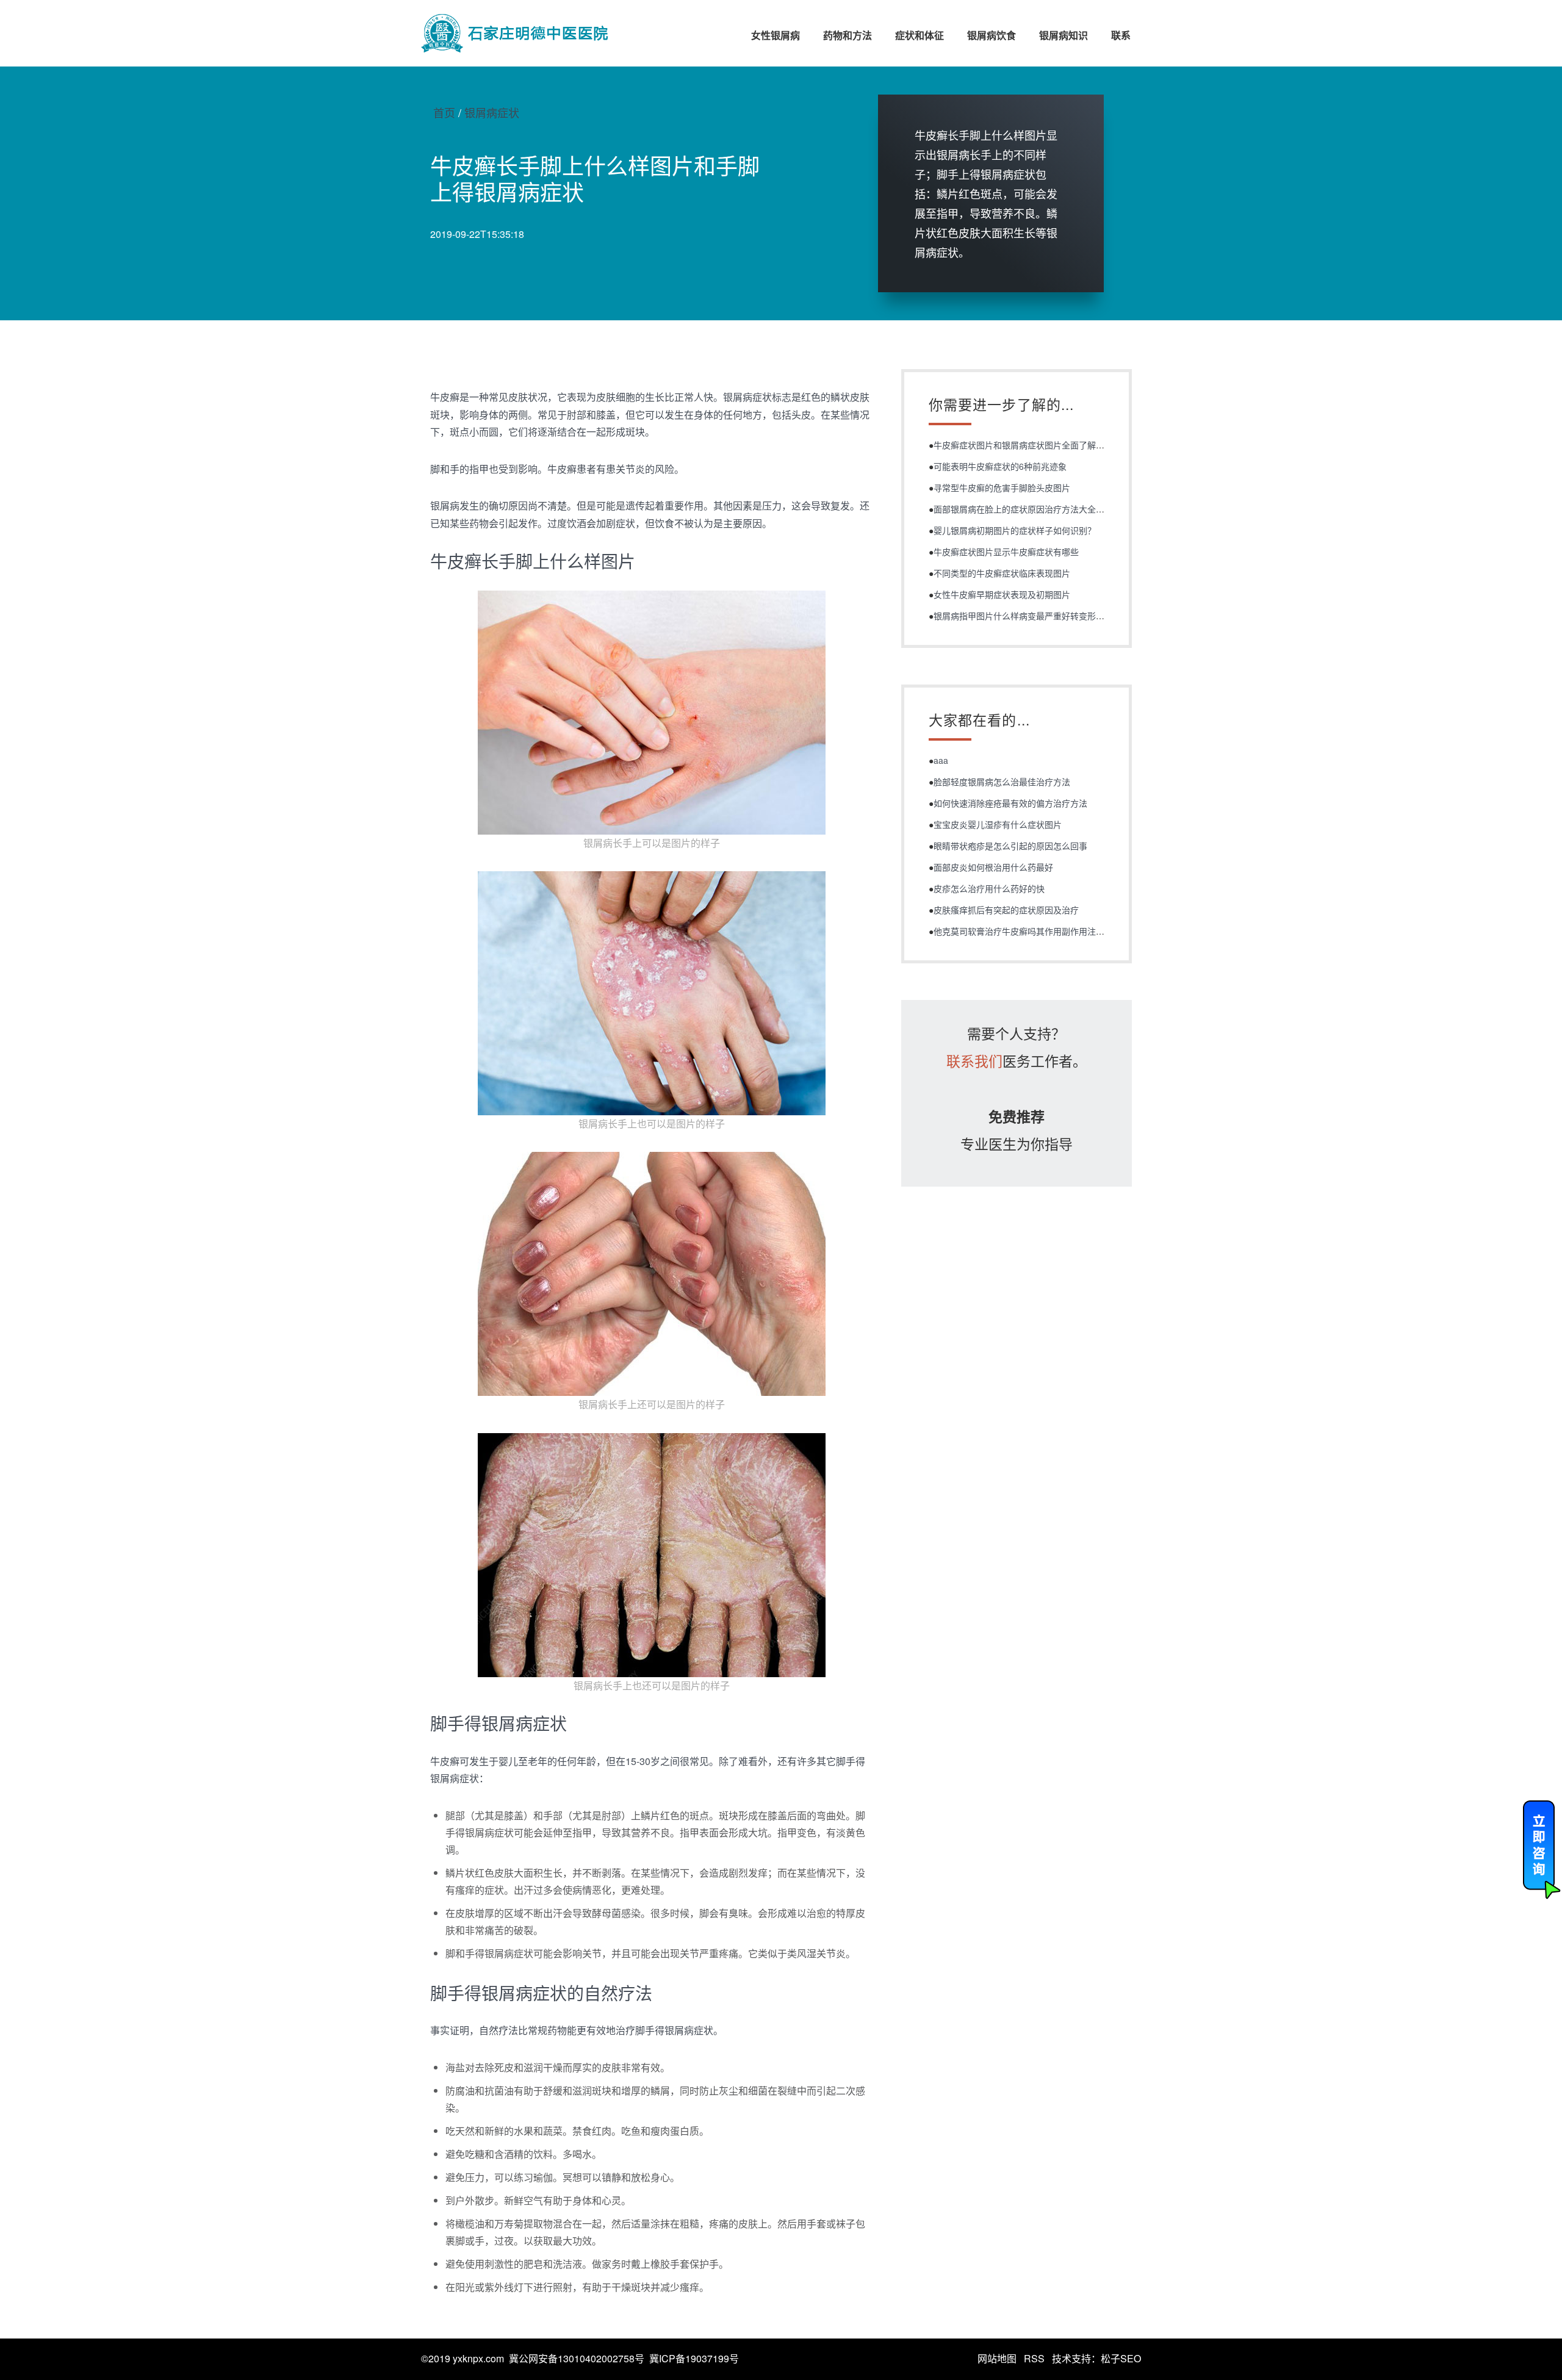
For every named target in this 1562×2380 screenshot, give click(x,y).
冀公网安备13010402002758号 (577, 2358)
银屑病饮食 (992, 35)
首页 (444, 112)
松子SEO (1121, 2358)
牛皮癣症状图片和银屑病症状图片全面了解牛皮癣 (1028, 445)
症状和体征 (920, 35)
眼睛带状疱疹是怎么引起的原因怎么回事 (1010, 846)
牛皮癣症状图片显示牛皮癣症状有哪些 (1006, 552)
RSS (1034, 2358)
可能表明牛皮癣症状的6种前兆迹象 (1000, 466)
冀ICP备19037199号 (694, 2358)
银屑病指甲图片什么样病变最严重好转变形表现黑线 (1032, 616)
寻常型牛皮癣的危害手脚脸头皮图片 (1002, 487)
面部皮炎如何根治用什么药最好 (993, 867)
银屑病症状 (492, 112)
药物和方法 (848, 35)
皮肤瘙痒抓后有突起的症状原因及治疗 (1006, 910)
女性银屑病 (776, 35)
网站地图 (997, 2358)
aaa (941, 760)
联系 (1121, 35)
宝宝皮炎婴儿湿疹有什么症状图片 (998, 824)
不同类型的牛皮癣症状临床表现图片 (1002, 573)
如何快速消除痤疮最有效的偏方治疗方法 (1010, 803)
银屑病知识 (1064, 35)
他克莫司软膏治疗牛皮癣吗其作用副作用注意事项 (1028, 931)
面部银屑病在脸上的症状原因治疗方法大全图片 (1023, 509)
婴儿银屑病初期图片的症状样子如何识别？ (1015, 530)
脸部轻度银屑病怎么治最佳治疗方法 (1002, 782)
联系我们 (974, 1061)
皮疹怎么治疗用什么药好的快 (989, 888)
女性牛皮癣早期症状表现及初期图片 (1002, 594)
